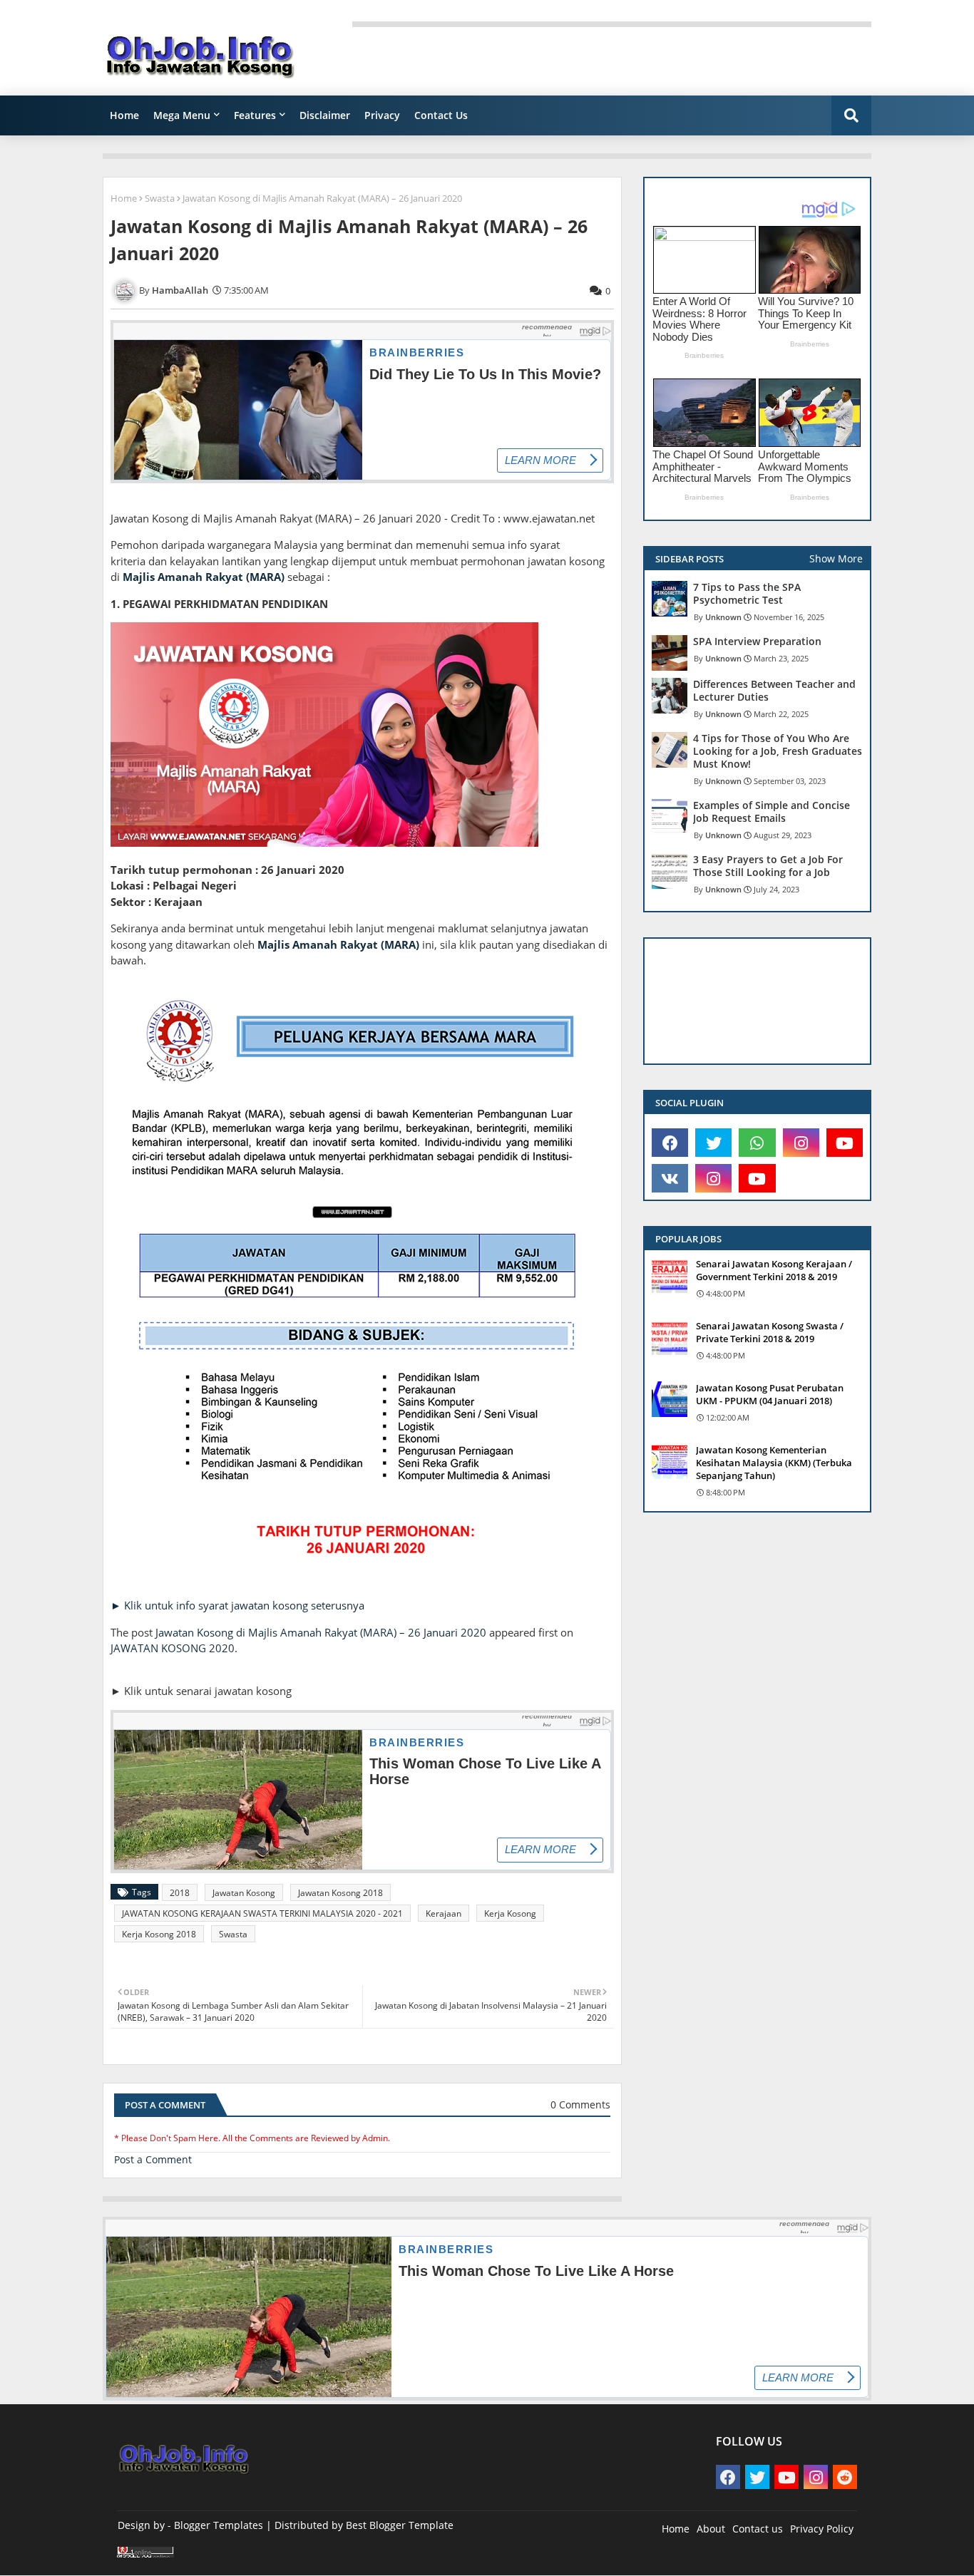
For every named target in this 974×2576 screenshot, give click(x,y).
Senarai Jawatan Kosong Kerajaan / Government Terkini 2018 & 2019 (774, 1270)
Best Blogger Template (400, 2525)
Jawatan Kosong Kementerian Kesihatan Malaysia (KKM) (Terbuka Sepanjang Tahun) (774, 1463)
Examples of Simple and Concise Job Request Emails (771, 812)
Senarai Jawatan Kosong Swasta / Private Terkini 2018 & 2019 (770, 1332)
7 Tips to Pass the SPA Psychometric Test (747, 594)
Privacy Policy (822, 2529)
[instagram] (801, 1143)
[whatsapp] (757, 1143)
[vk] (670, 1178)
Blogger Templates (219, 2525)
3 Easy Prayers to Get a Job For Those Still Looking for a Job (768, 866)
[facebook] (670, 1143)
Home (124, 115)
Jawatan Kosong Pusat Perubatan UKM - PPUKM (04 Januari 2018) (770, 1394)
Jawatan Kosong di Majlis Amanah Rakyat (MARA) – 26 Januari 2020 (321, 1632)
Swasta (160, 198)
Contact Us (441, 115)
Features (255, 115)
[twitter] (713, 1143)
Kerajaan (444, 1913)
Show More (836, 558)
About (711, 2529)
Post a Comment (153, 2159)
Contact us (758, 2529)
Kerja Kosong (510, 1913)
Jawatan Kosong (244, 1893)
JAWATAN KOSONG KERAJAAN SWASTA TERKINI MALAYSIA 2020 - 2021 (262, 1913)
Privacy (382, 115)
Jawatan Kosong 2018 (340, 1893)
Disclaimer (325, 115)
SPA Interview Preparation (757, 642)
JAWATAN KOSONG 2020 (173, 1648)
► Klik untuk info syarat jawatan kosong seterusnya (237, 1605)
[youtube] (845, 1143)
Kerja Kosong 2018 (159, 1934)
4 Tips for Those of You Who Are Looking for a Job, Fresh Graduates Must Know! (778, 751)
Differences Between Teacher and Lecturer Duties (774, 691)
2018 (180, 1893)
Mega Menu (182, 115)
